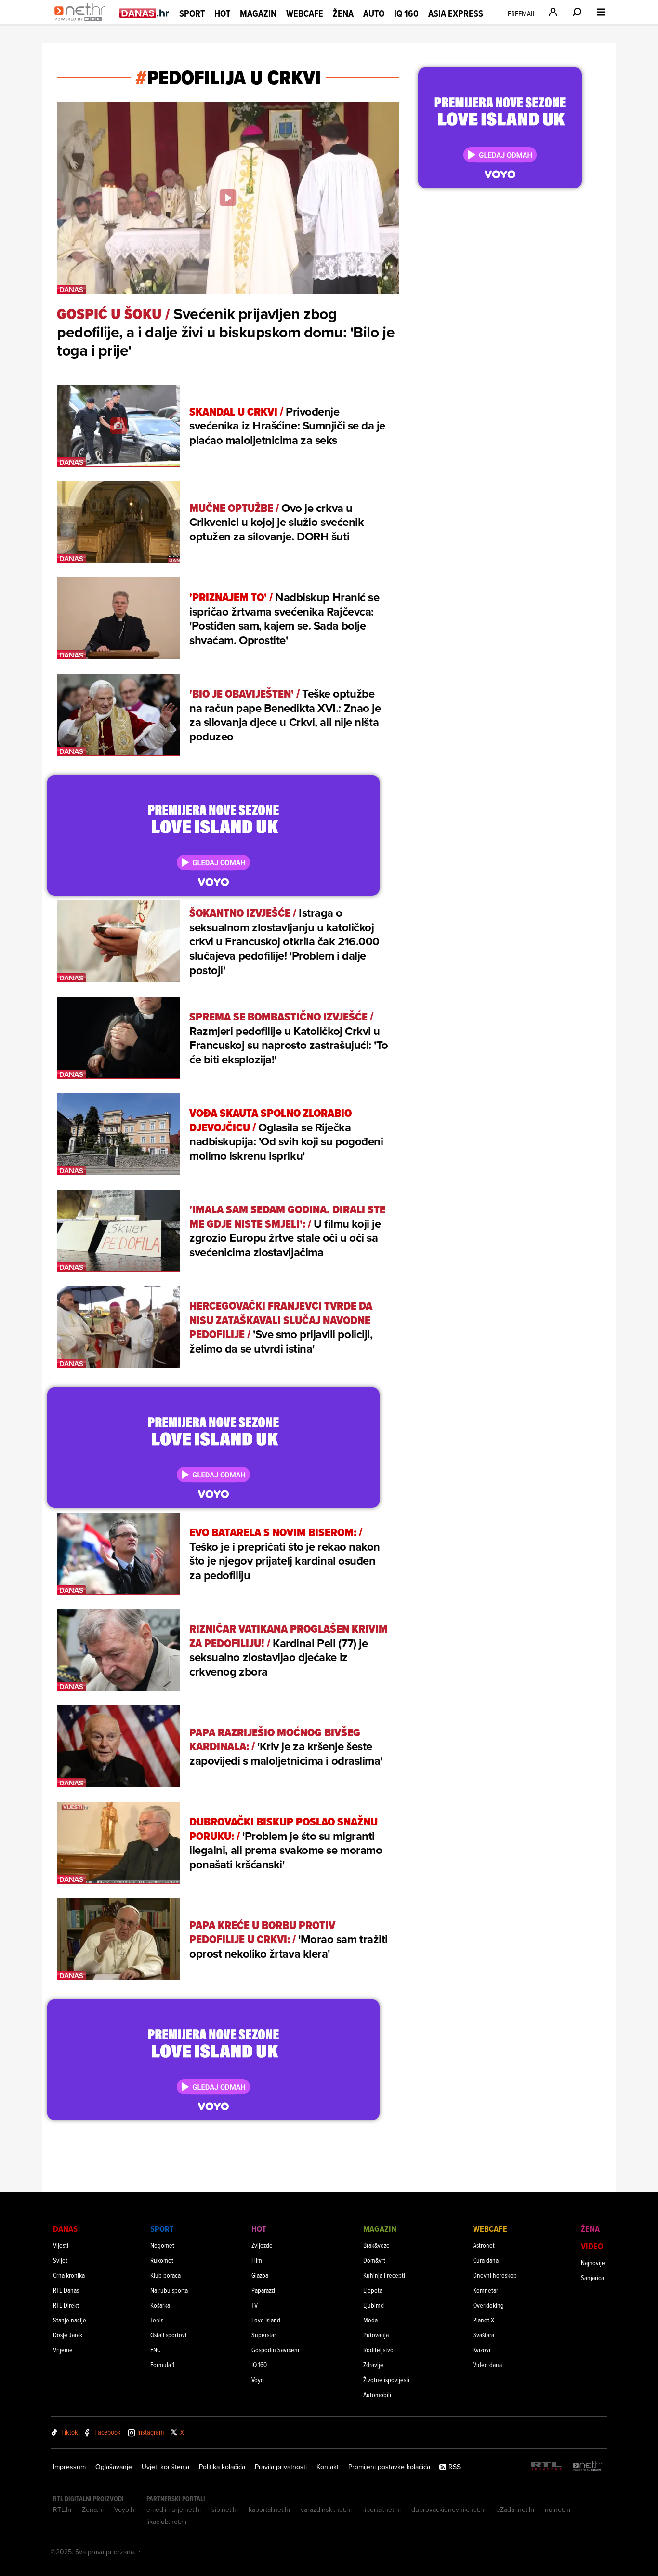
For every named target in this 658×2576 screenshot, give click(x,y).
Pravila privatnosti (281, 2467)
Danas (65, 2229)
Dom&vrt (374, 2260)
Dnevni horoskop (495, 2275)
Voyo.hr (125, 2509)
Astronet (484, 2245)
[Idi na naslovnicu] (82, 22)
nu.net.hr (558, 2509)
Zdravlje (373, 2365)
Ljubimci (374, 2305)
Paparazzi (263, 2290)
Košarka (160, 2305)
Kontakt (328, 2467)
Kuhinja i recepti (384, 2275)
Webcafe (305, 13)
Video (592, 2246)
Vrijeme (63, 2350)
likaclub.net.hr (167, 2522)
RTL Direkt (66, 2305)
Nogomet (162, 2245)
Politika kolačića (222, 2467)
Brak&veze (376, 2245)
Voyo (258, 2380)
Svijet (60, 2260)
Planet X (484, 2320)
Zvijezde (262, 2245)
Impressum (69, 2467)
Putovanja (376, 2335)
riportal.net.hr (382, 2509)
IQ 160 (406, 14)
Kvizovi (482, 2350)
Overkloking (488, 2305)
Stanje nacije (70, 2320)
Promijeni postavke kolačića (389, 2467)
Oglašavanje (114, 2467)
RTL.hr (63, 2509)
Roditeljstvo (378, 2350)
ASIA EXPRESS (456, 14)
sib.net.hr (225, 2509)
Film (257, 2260)
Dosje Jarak (68, 2335)
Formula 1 (162, 2365)
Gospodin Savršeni (275, 2350)
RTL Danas (66, 2290)
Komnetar (486, 2290)
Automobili (377, 2395)
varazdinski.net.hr (327, 2509)
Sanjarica (592, 2277)
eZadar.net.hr (516, 2509)
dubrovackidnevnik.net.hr (449, 2509)
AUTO (374, 14)
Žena (343, 13)
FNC (155, 2350)
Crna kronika (69, 2275)
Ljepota (373, 2290)
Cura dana (486, 2260)
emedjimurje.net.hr (174, 2509)
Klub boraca (165, 2275)
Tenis (157, 2320)
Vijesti (61, 2245)
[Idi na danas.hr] (145, 13)
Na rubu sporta (169, 2290)
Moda (370, 2320)
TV (255, 2305)
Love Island (266, 2320)
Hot (222, 13)
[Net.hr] (588, 2467)
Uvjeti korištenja (165, 2467)
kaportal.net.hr (270, 2509)
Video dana (487, 2365)
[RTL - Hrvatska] (546, 2467)
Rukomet (162, 2260)
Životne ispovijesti (386, 2380)
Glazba (260, 2275)
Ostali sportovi (168, 2335)
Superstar (264, 2335)
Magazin (258, 13)
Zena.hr (93, 2509)
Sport (192, 13)
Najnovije (593, 2262)
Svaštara (484, 2335)
